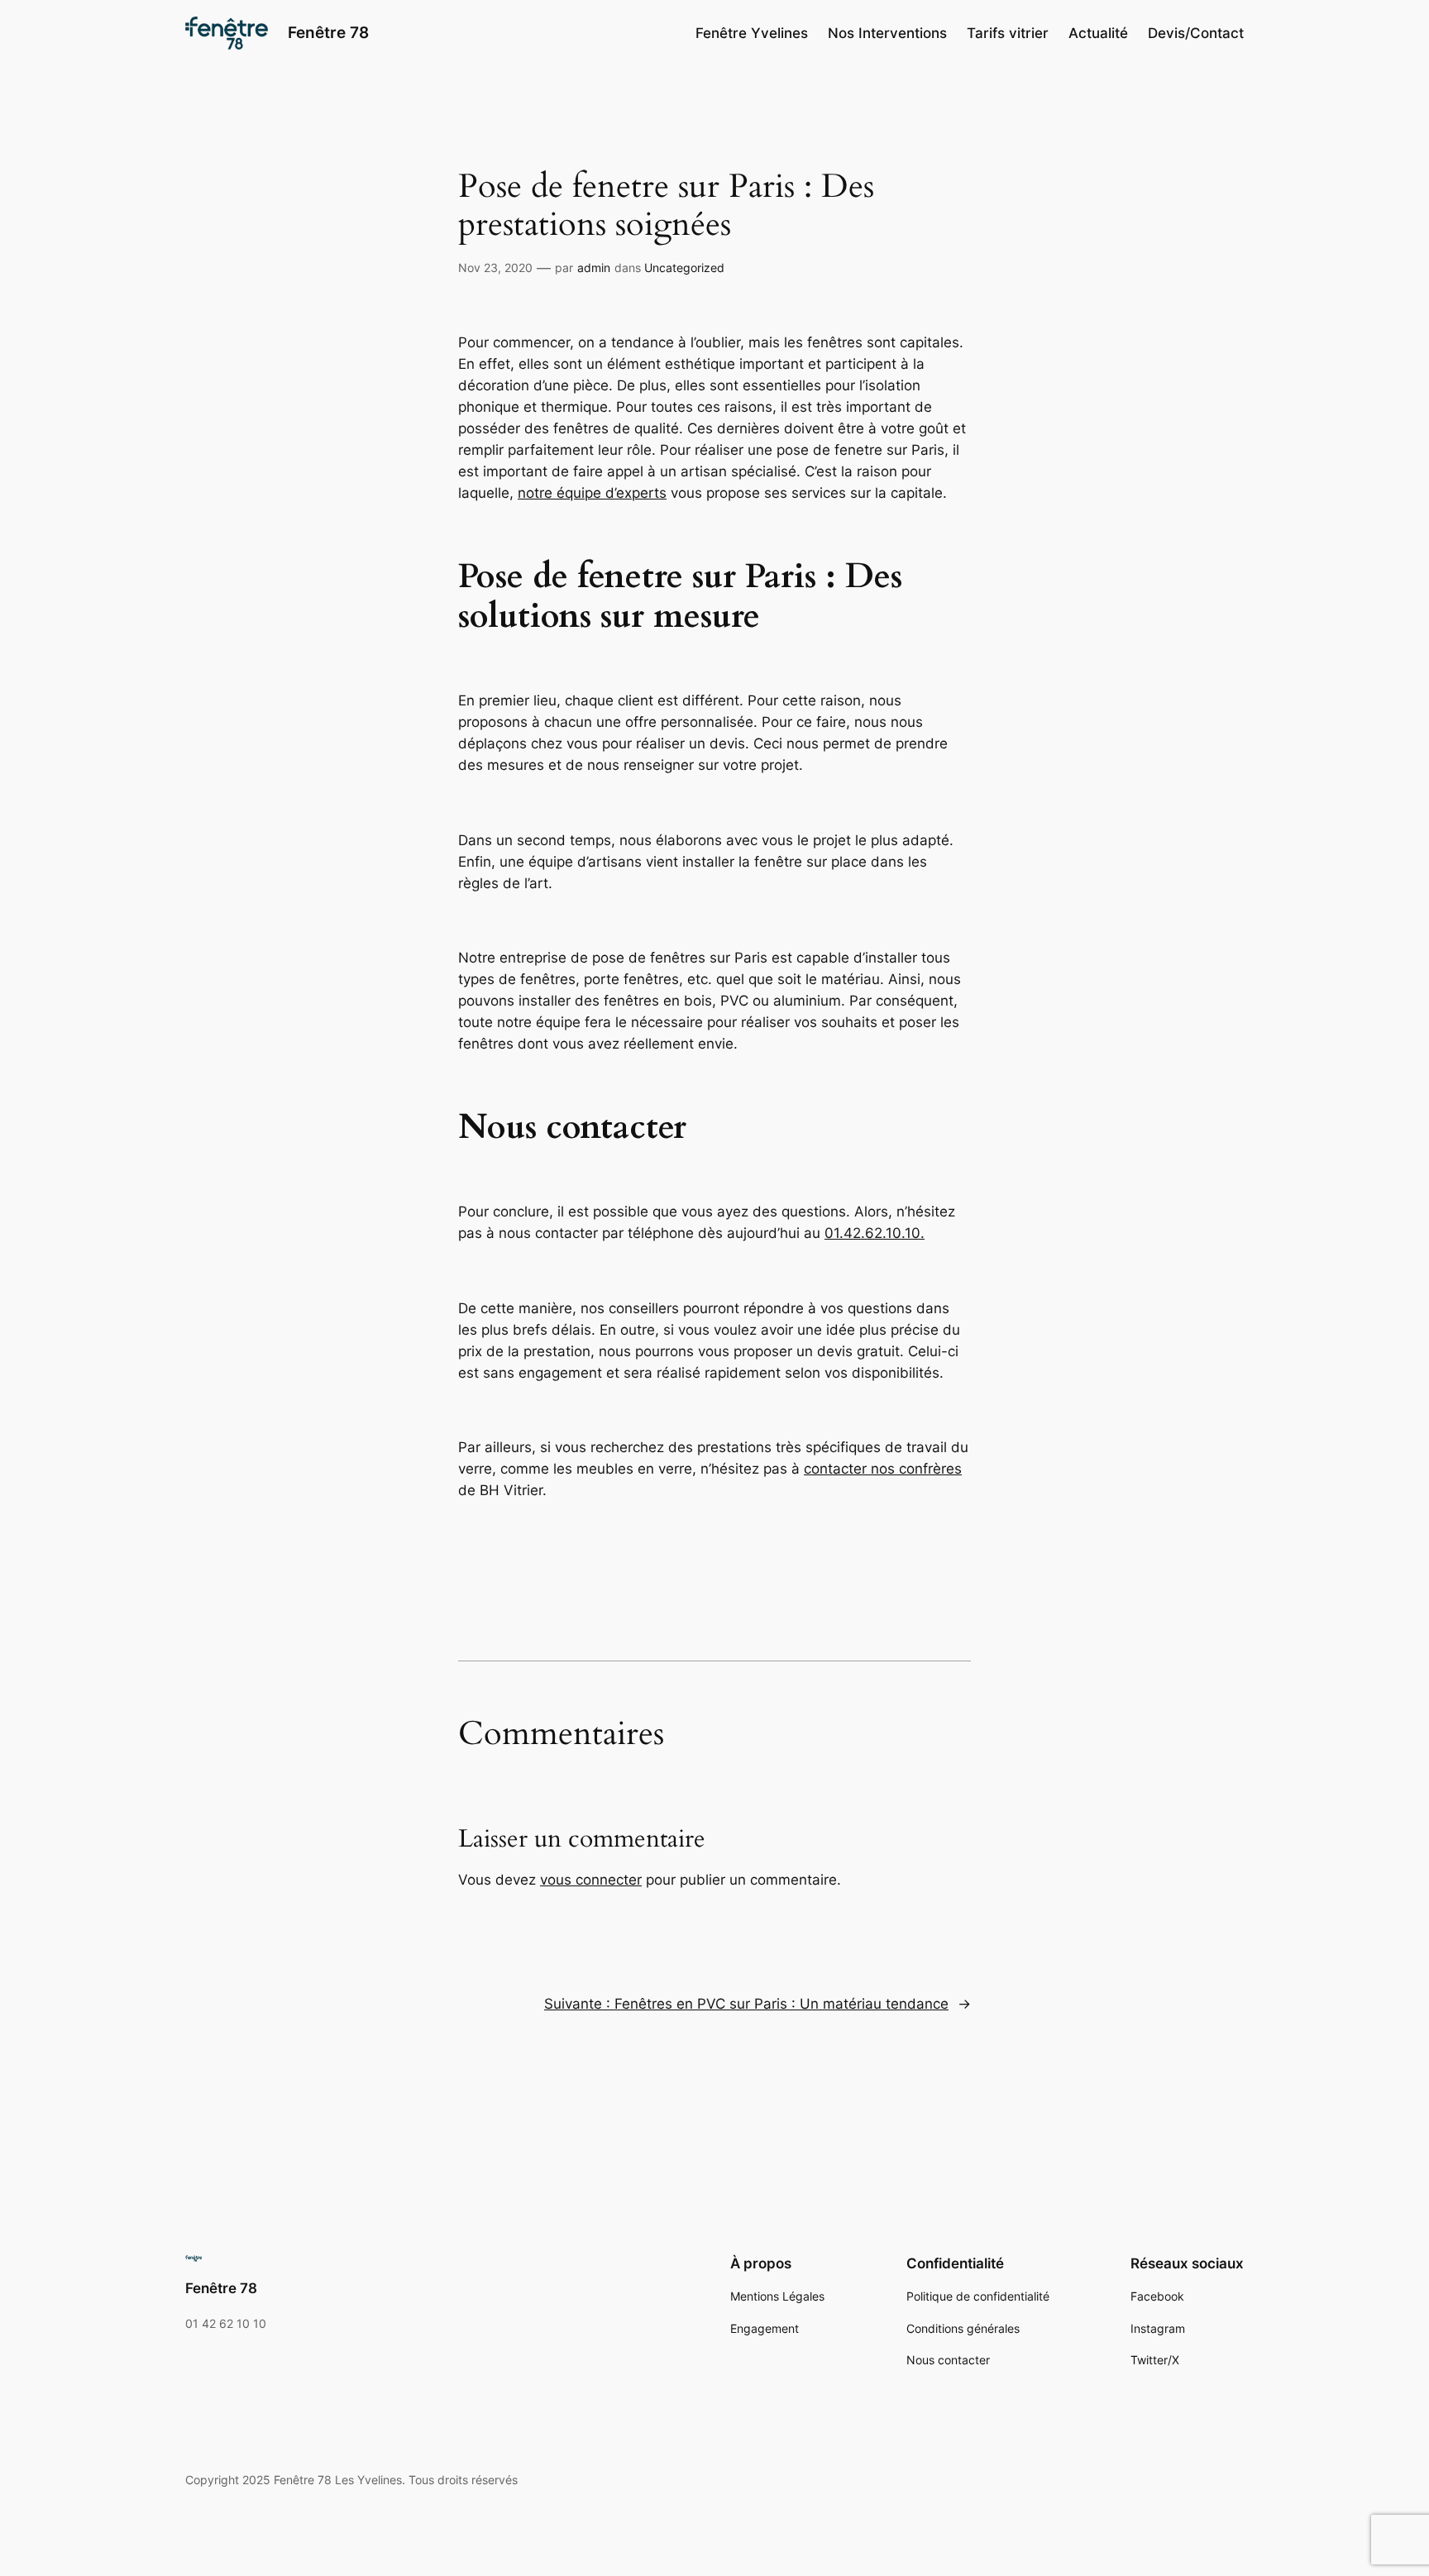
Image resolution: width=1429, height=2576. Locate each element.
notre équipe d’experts (592, 493)
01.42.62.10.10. (875, 1233)
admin (594, 268)
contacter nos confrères (883, 1469)
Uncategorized (684, 268)
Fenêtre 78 (328, 32)
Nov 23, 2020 (495, 268)
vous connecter (591, 1880)
